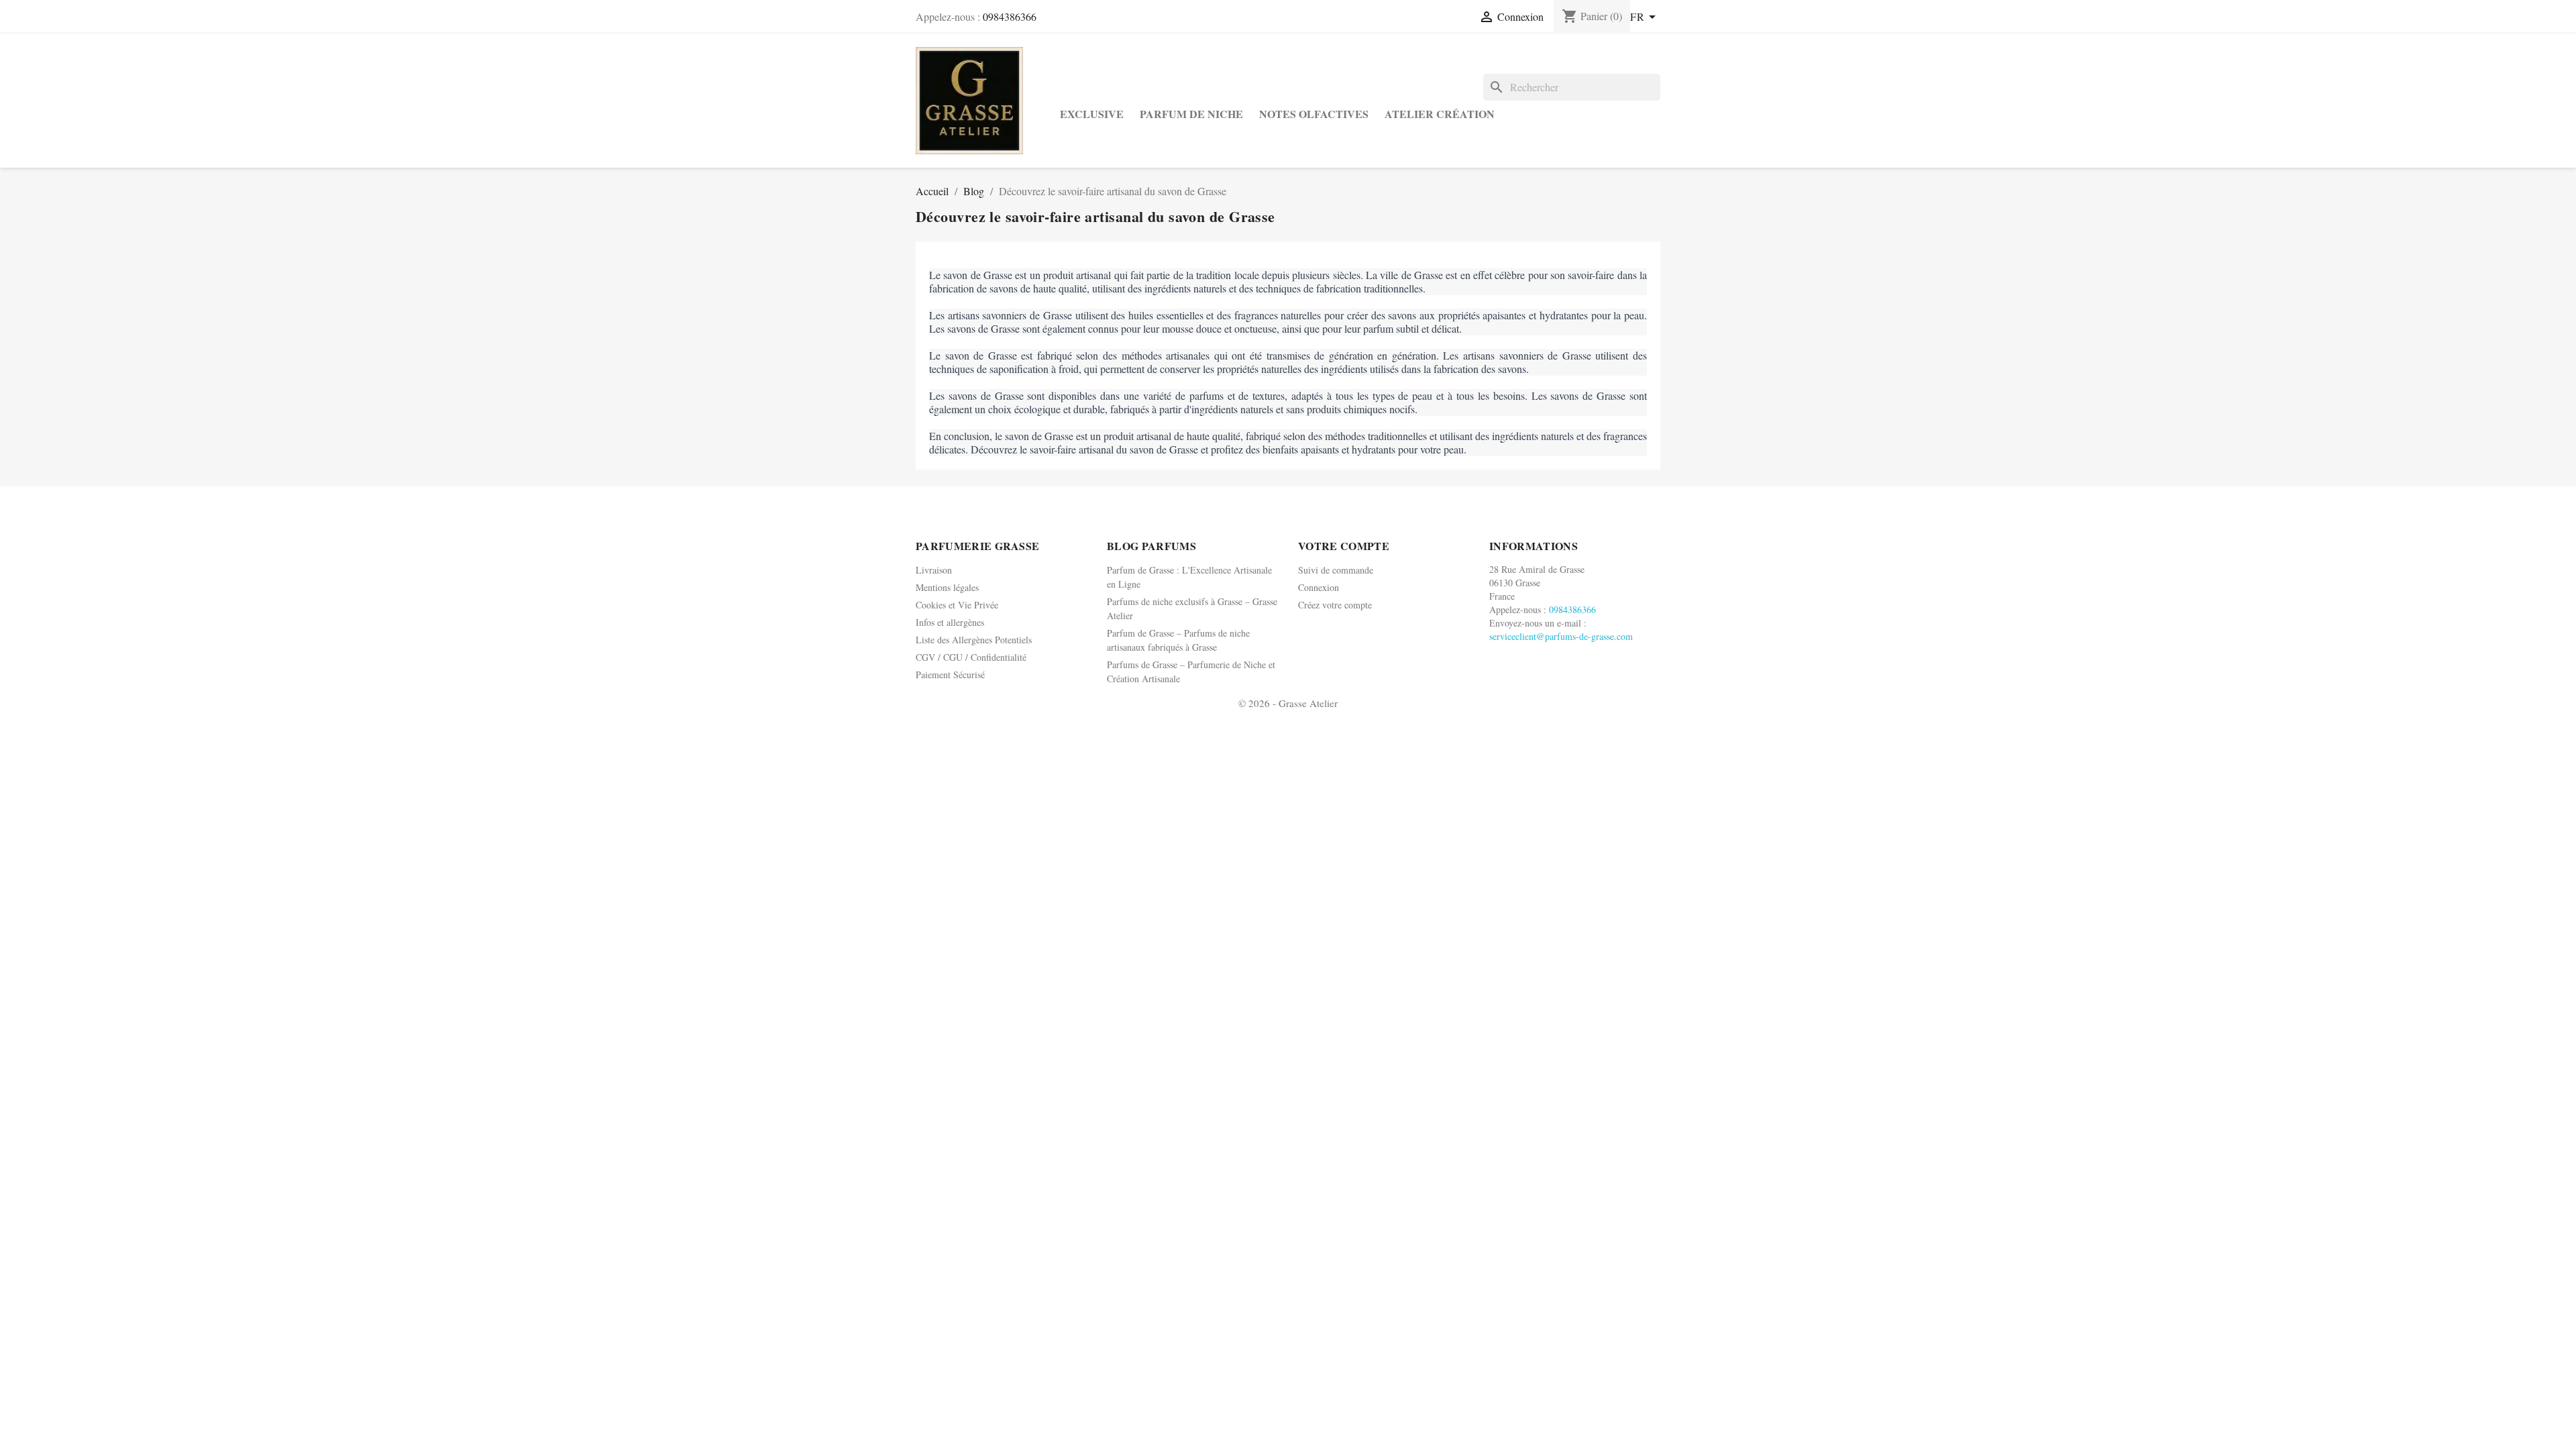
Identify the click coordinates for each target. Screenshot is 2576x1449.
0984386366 (1010, 16)
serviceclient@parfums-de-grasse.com (1561, 636)
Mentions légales (947, 587)
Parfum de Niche (1191, 114)
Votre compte (1344, 546)
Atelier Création (1440, 114)
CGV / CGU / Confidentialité (971, 657)
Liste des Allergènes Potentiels (974, 640)
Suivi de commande (1336, 570)
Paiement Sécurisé (950, 675)
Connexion (1319, 587)
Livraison (934, 570)
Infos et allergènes (950, 622)
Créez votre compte (1335, 605)
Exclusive (1092, 114)
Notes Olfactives (1314, 114)
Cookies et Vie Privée (957, 605)
